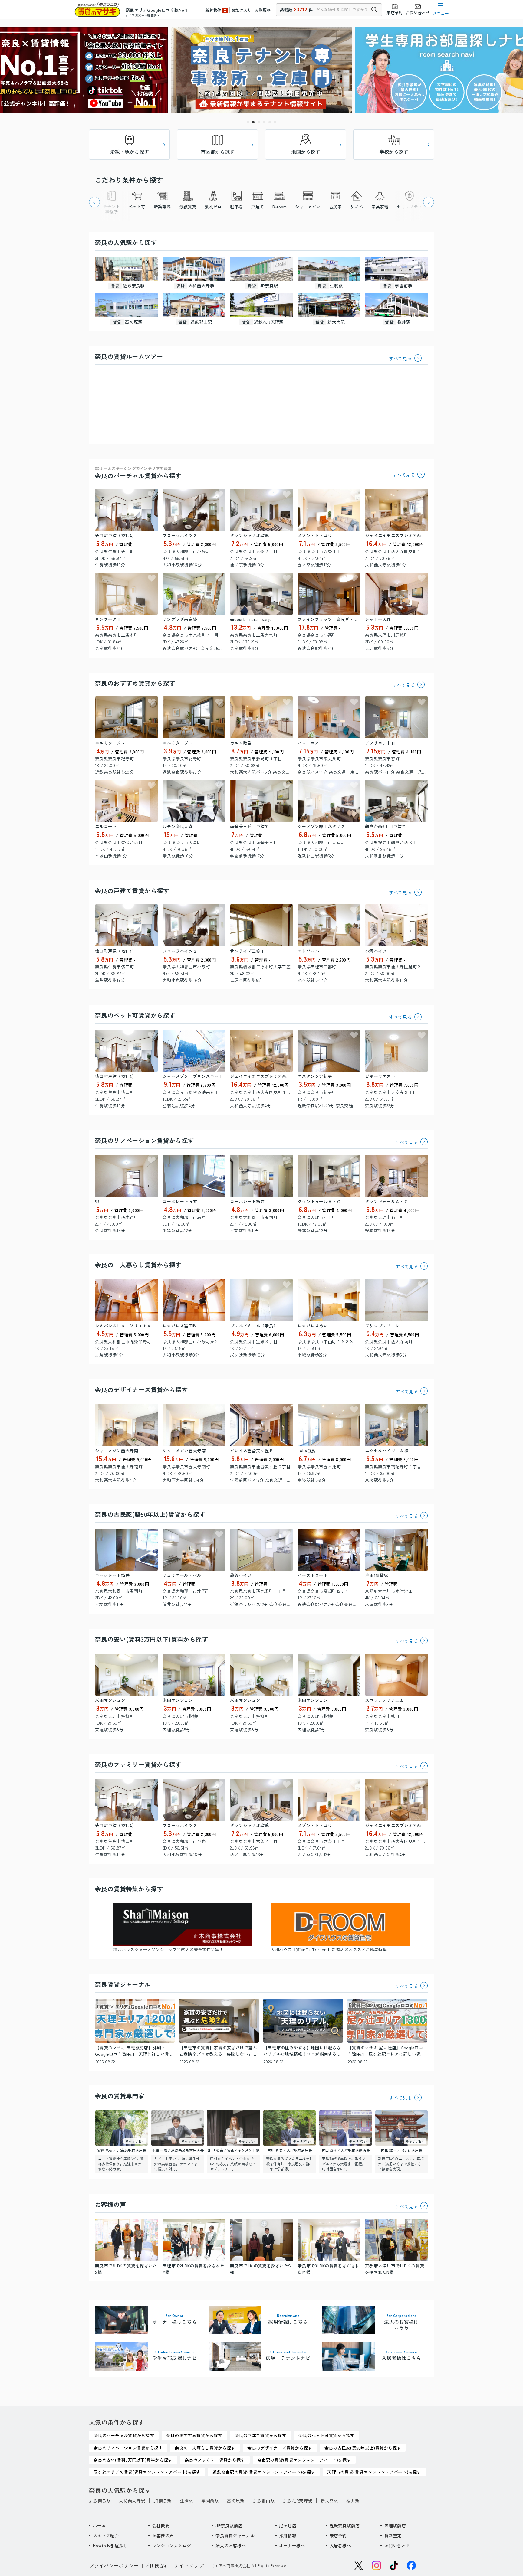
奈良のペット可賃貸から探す (135, 1015)
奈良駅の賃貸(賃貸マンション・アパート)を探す (304, 2460)
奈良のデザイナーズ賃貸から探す (141, 1390)
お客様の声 (163, 2535)
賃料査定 (393, 2535)
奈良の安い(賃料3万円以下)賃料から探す (151, 1639)
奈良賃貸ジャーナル (235, 2535)
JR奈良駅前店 (229, 2525)
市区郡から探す (218, 152)
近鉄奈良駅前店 (345, 2525)
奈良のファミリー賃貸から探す (138, 1764)
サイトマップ (189, 2565)
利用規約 (156, 2565)
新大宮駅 (329, 2501)
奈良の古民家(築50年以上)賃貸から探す (150, 1514)
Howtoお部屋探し (110, 2545)
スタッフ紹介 (106, 2535)
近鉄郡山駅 (264, 2501)
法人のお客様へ (231, 2545)
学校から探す (394, 152)
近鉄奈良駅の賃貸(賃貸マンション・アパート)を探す (264, 2472)
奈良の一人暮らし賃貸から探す (138, 1265)
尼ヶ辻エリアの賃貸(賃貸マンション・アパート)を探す (147, 2472)
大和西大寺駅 (132, 2501)
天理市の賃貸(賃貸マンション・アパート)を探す (374, 2472)
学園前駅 (210, 2501)
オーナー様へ (292, 2545)
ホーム (99, 2525)
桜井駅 (353, 2501)
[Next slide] (429, 202)
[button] (248, 122)
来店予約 (338, 2535)
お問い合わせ (397, 2545)
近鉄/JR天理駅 (298, 2501)
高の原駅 (236, 2501)
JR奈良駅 (162, 2501)
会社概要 (161, 2525)
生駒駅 (187, 2501)
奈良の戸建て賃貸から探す (132, 891)
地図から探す (306, 152)
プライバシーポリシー (114, 2565)
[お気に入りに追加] (152, 495)
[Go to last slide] (94, 202)
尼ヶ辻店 (288, 2525)
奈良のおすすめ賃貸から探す (135, 683)
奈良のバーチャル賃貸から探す (138, 473)
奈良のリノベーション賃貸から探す (144, 1140)
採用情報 (288, 2535)
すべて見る (401, 358)
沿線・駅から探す (130, 152)
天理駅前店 (395, 2525)
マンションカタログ (172, 2545)
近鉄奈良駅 (100, 2501)
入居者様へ (340, 2545)
